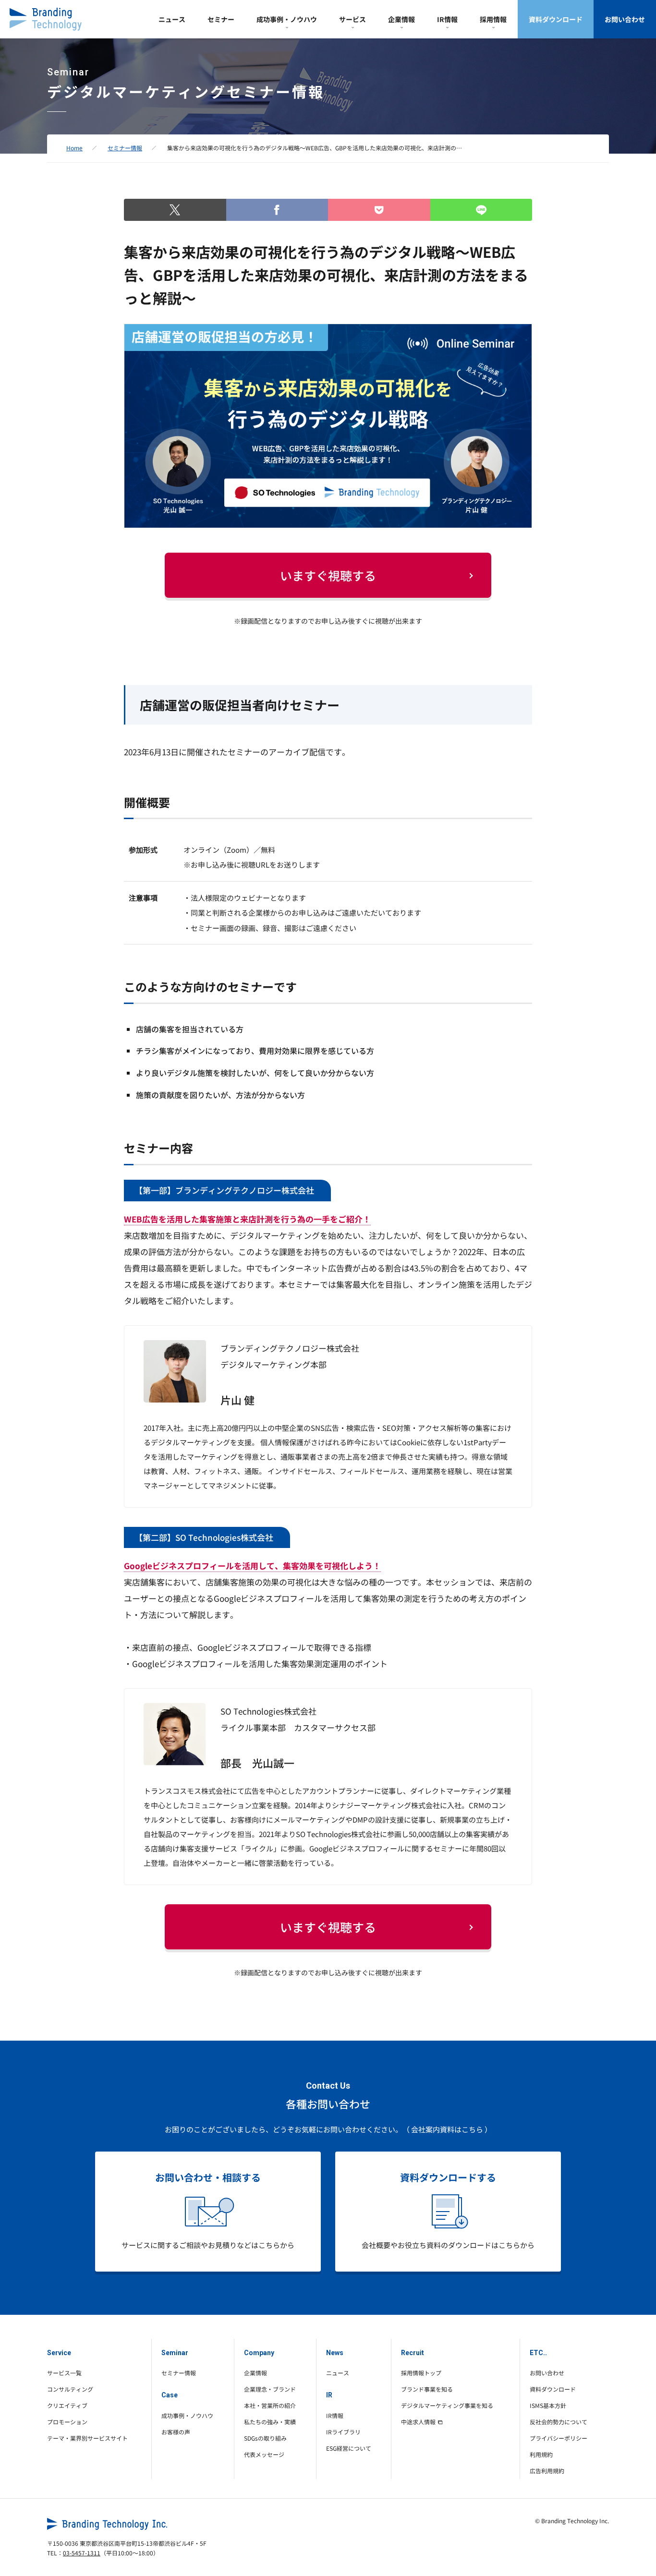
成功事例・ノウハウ (287, 19)
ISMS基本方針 (548, 2405)
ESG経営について (349, 2448)
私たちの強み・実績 (270, 2422)
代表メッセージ (264, 2454)
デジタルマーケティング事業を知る (447, 2405)
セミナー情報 (125, 148)
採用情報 (493, 19)
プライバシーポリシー (559, 2438)
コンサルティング (70, 2389)
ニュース (172, 19)
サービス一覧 (64, 2373)
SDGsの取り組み (265, 2438)
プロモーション (67, 2422)
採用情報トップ (421, 2373)
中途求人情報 (418, 2422)
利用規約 (541, 2454)
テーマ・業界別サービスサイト (87, 2438)
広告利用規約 (547, 2471)
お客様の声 (176, 2432)
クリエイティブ (67, 2405)
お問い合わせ (625, 19)
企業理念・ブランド (270, 2389)
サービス (352, 19)
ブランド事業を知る (427, 2389)
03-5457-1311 (82, 2553)
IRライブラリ (343, 2432)
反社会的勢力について (559, 2422)
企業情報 (401, 19)
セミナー (221, 19)
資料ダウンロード (556, 19)
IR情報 (447, 19)
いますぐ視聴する (328, 575)
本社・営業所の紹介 (270, 2405)
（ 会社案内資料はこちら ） (447, 2129)
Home (74, 148)
